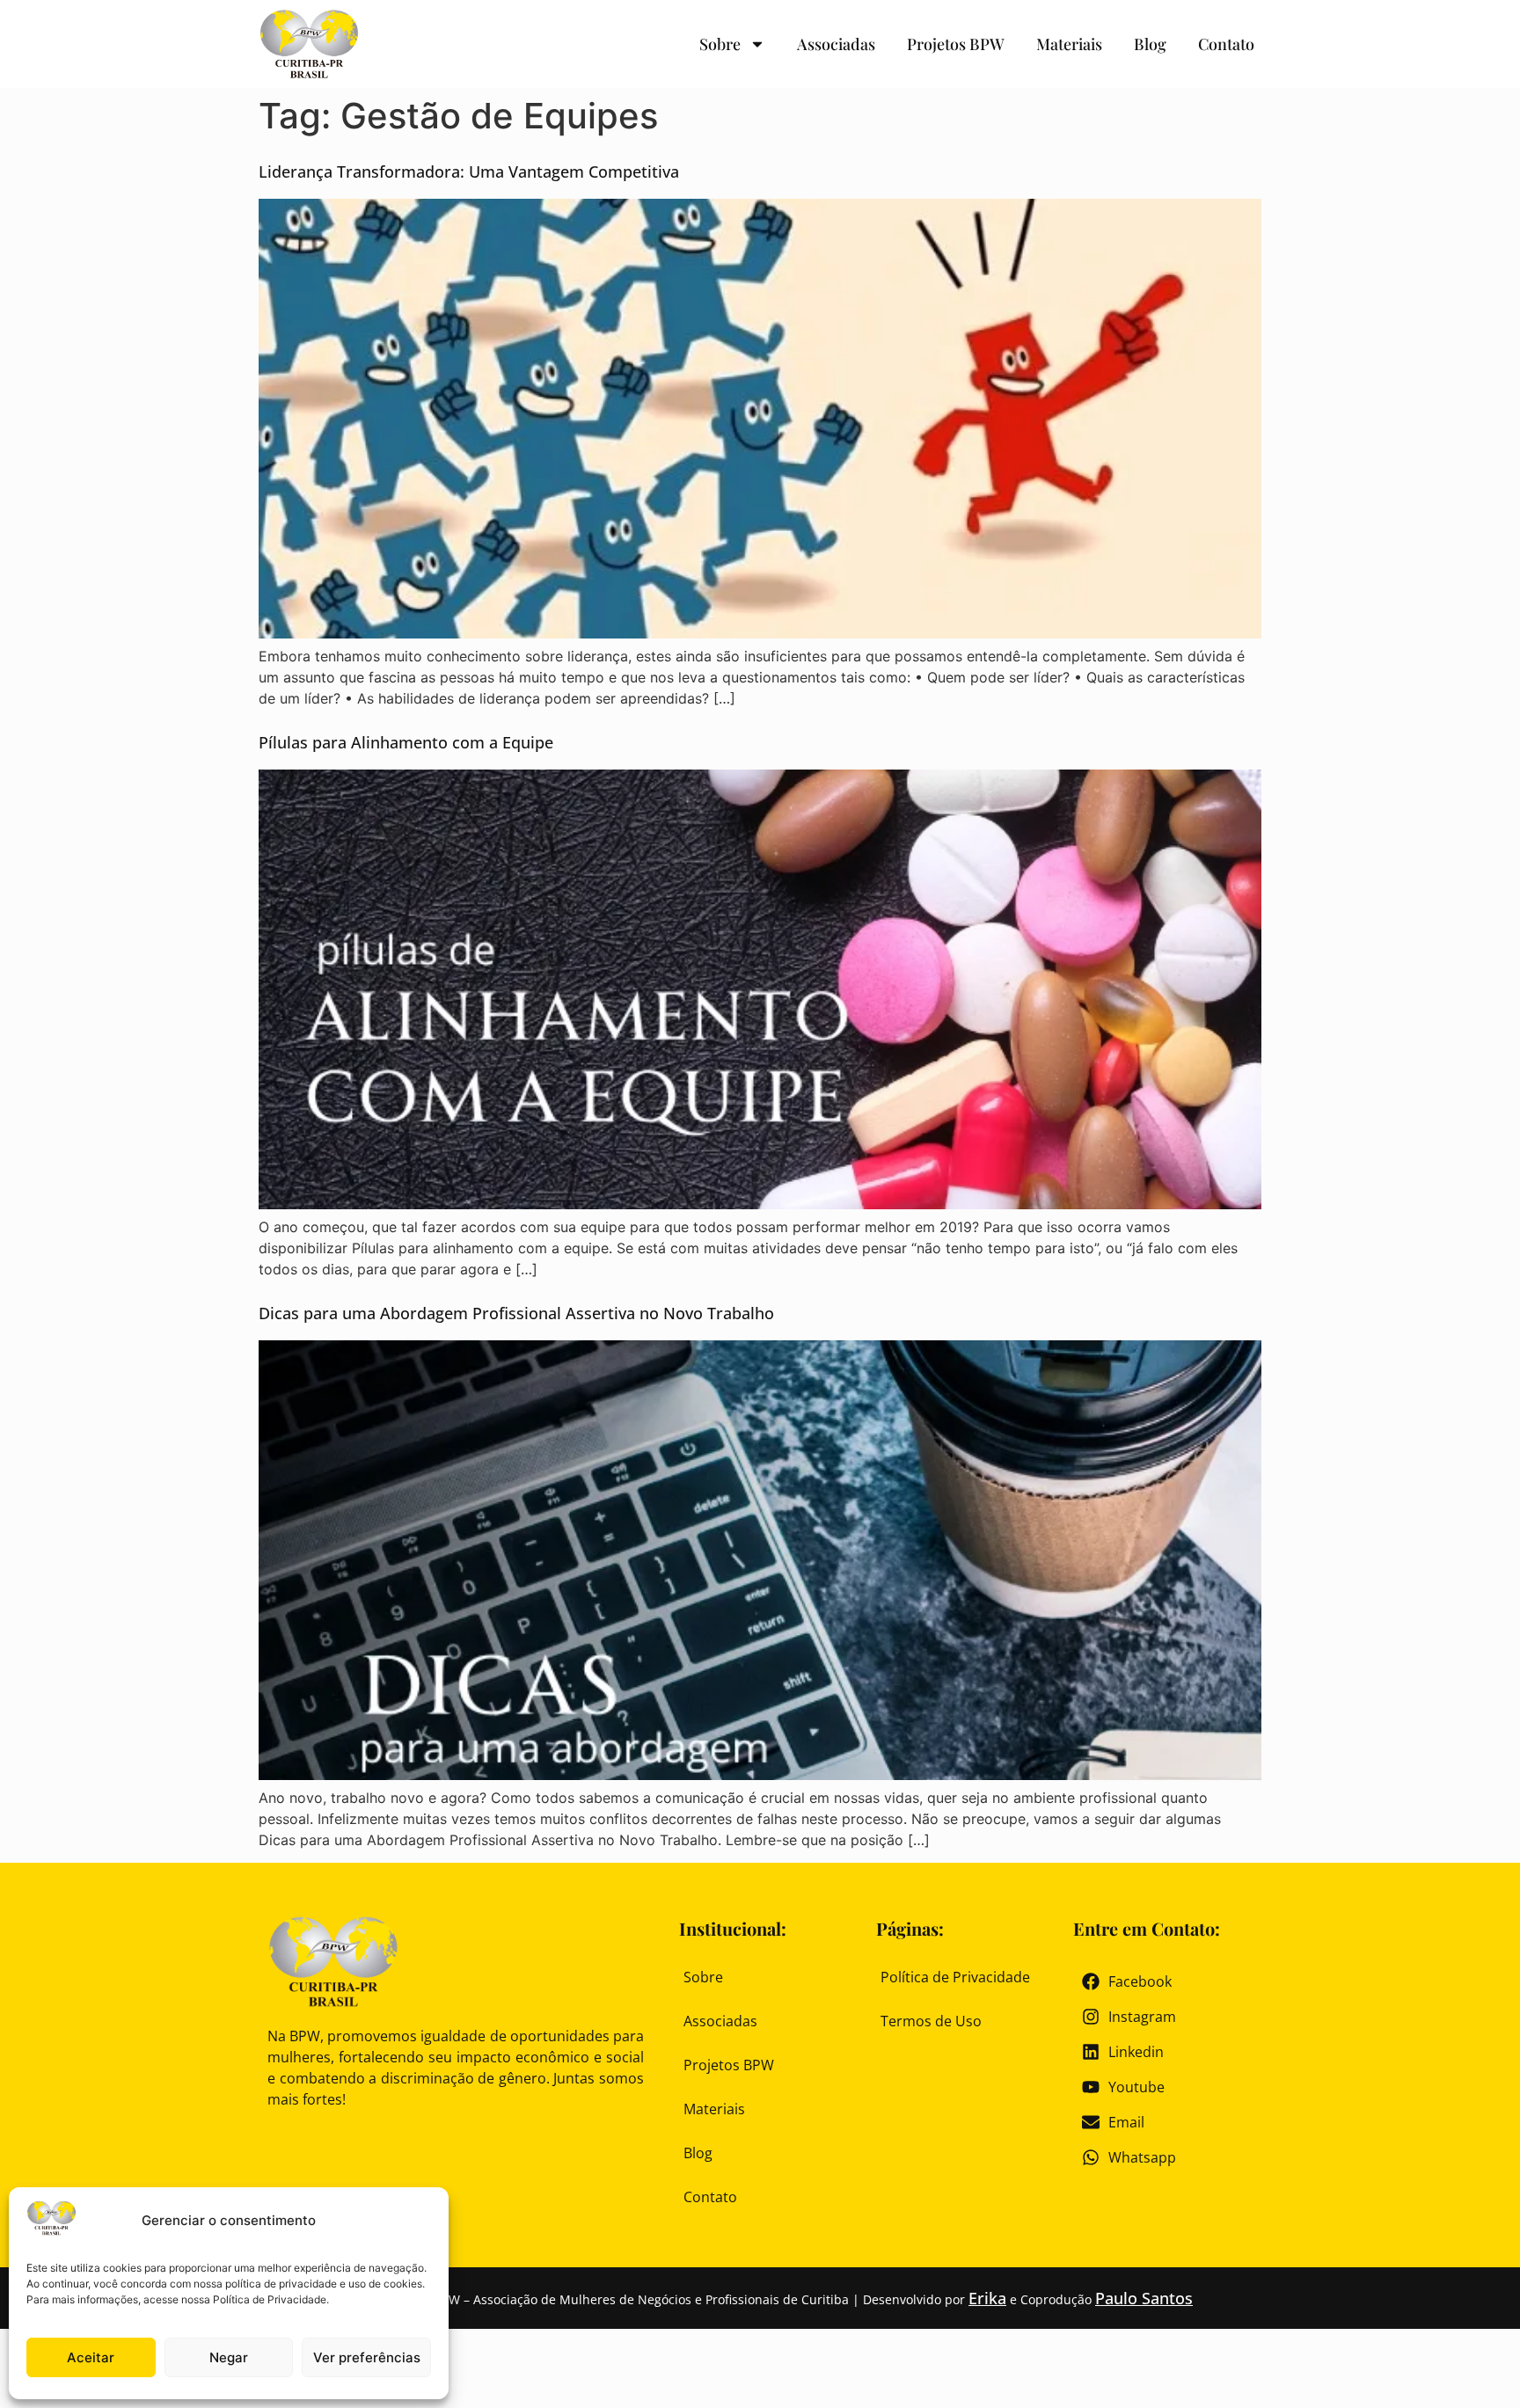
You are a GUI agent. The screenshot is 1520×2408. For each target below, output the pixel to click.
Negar (229, 2357)
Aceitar (91, 2357)
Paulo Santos (1144, 2298)
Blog (1150, 44)
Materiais (1069, 44)
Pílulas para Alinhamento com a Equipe (406, 742)
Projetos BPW (956, 44)
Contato (1226, 44)
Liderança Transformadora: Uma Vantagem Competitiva (469, 171)
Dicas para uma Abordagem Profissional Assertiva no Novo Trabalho (516, 1313)
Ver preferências (367, 2357)
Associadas (836, 44)
